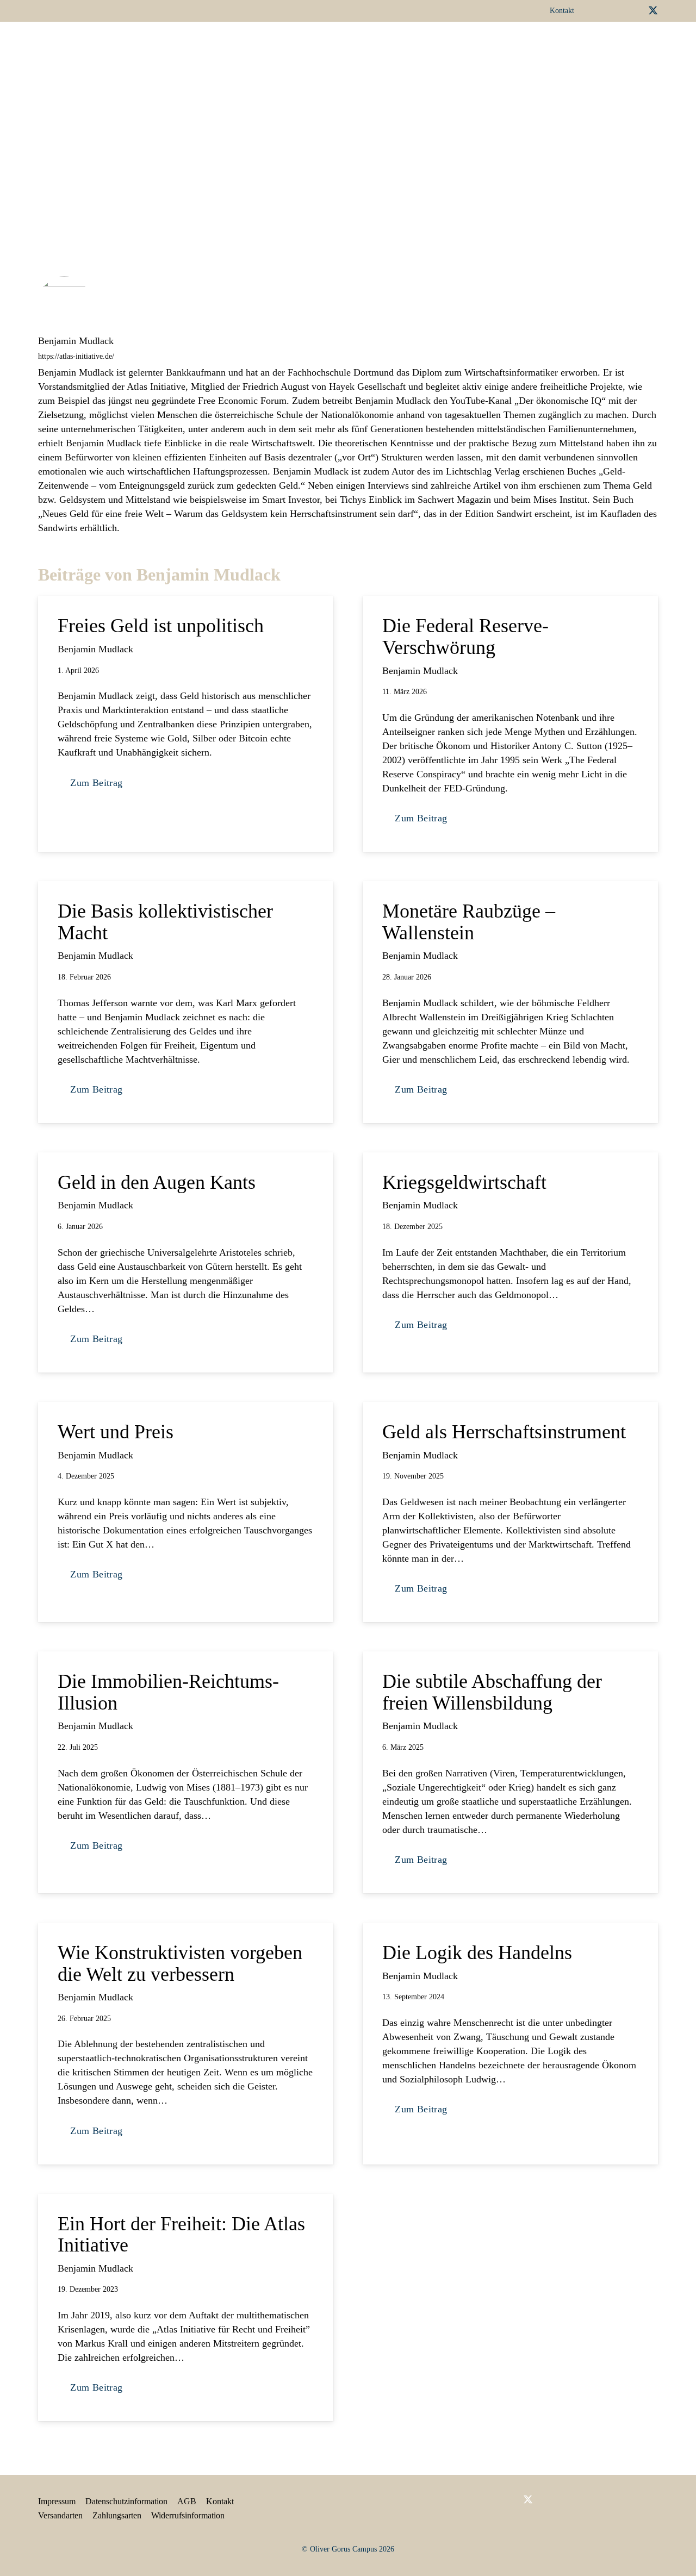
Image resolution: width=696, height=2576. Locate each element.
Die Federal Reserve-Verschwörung (465, 637)
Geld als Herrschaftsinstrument (504, 1432)
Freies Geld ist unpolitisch (161, 626)
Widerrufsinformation (188, 2515)
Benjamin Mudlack (76, 341)
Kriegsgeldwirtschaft (464, 1182)
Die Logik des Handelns (477, 1953)
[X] (653, 11)
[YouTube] (635, 10)
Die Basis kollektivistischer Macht (165, 922)
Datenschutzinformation (126, 2501)
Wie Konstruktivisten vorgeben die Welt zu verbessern (180, 1963)
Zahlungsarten (117, 2515)
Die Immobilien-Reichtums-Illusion (168, 1692)
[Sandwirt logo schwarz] (65, 46)
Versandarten (60, 2515)
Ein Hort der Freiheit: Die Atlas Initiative (181, 2235)
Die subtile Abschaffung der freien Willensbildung (492, 1692)
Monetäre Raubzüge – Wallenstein (469, 922)
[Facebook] (600, 10)
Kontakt (220, 2501)
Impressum (57, 2501)
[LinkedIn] (617, 10)
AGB (187, 2501)
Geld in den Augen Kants (157, 1182)
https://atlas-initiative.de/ (76, 356)
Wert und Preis (118, 1432)
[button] (364, 46)
